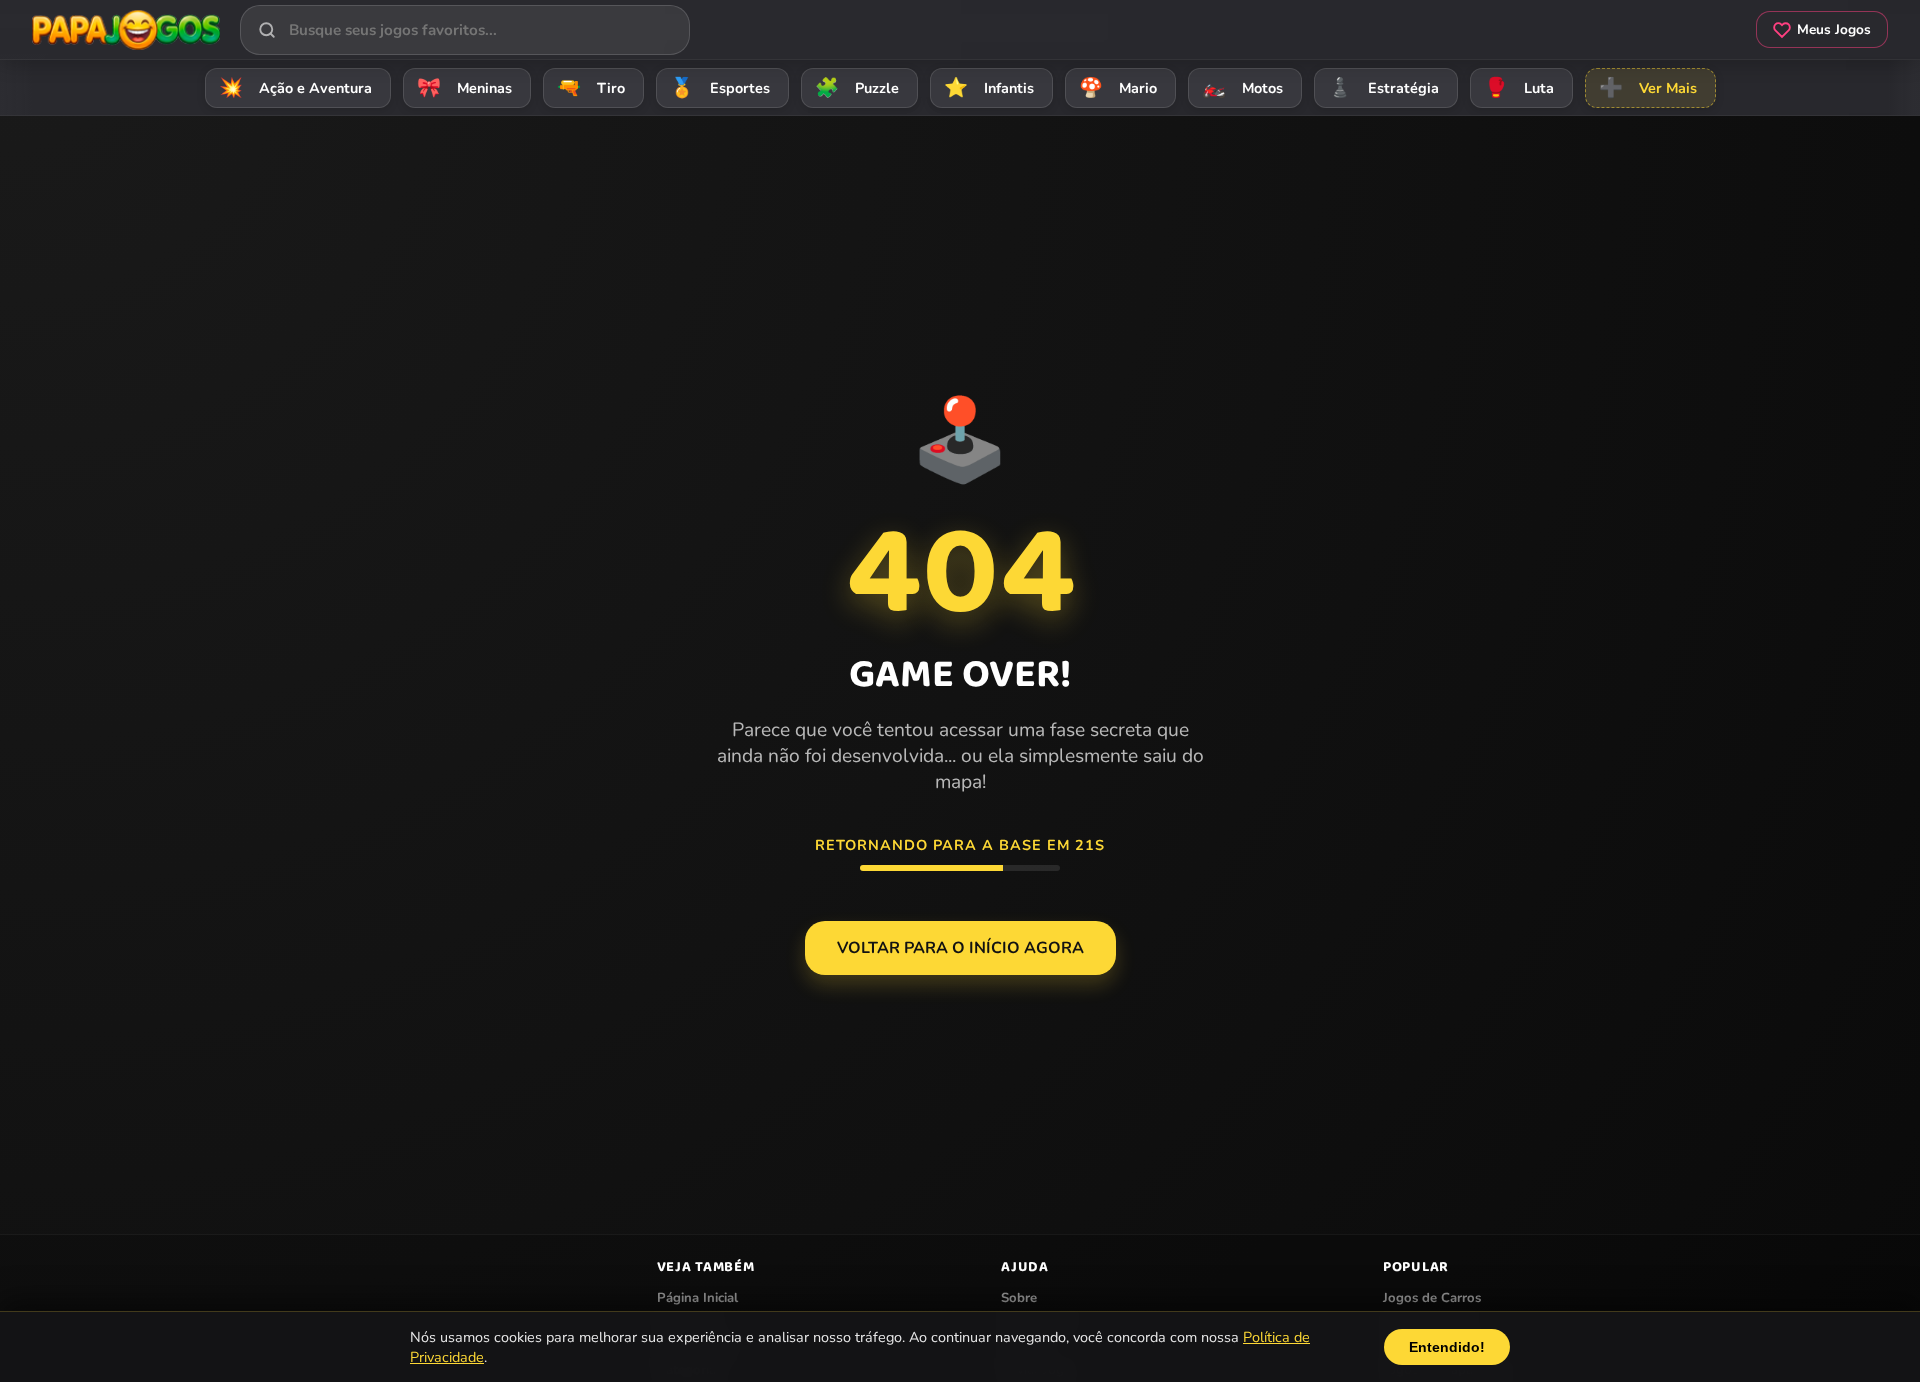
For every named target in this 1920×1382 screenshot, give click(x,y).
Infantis (989, 88)
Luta (1519, 88)
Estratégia (1383, 88)
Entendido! (1447, 1347)
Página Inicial (697, 1298)
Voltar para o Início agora (960, 948)
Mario (1118, 88)
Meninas (464, 88)
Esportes (720, 88)
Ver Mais (1648, 88)
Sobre (1019, 1298)
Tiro (591, 88)
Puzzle (857, 88)
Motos (1242, 88)
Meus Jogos (1834, 29)
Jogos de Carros (1432, 1298)
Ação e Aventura (295, 88)
